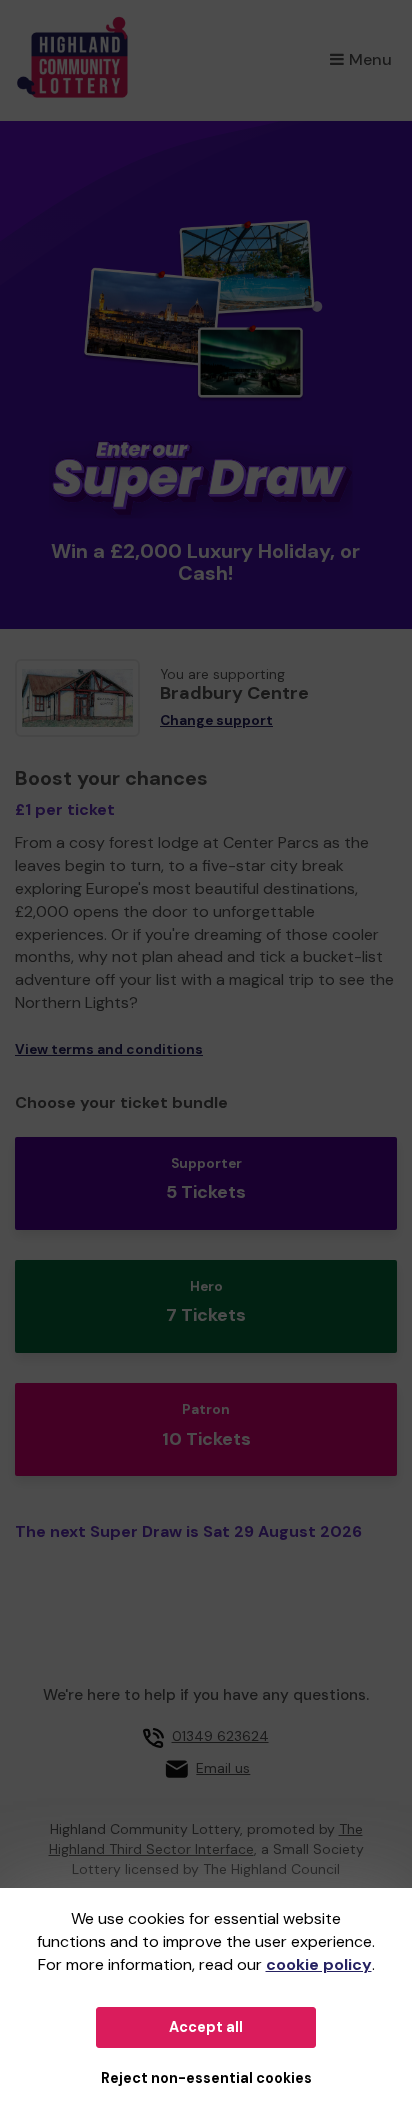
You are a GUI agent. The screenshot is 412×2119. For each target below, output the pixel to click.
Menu (370, 59)
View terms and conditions (109, 1049)
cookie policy (319, 1964)
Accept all (206, 2027)
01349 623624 (220, 1736)
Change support (216, 720)
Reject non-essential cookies (206, 2078)
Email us (223, 1768)
